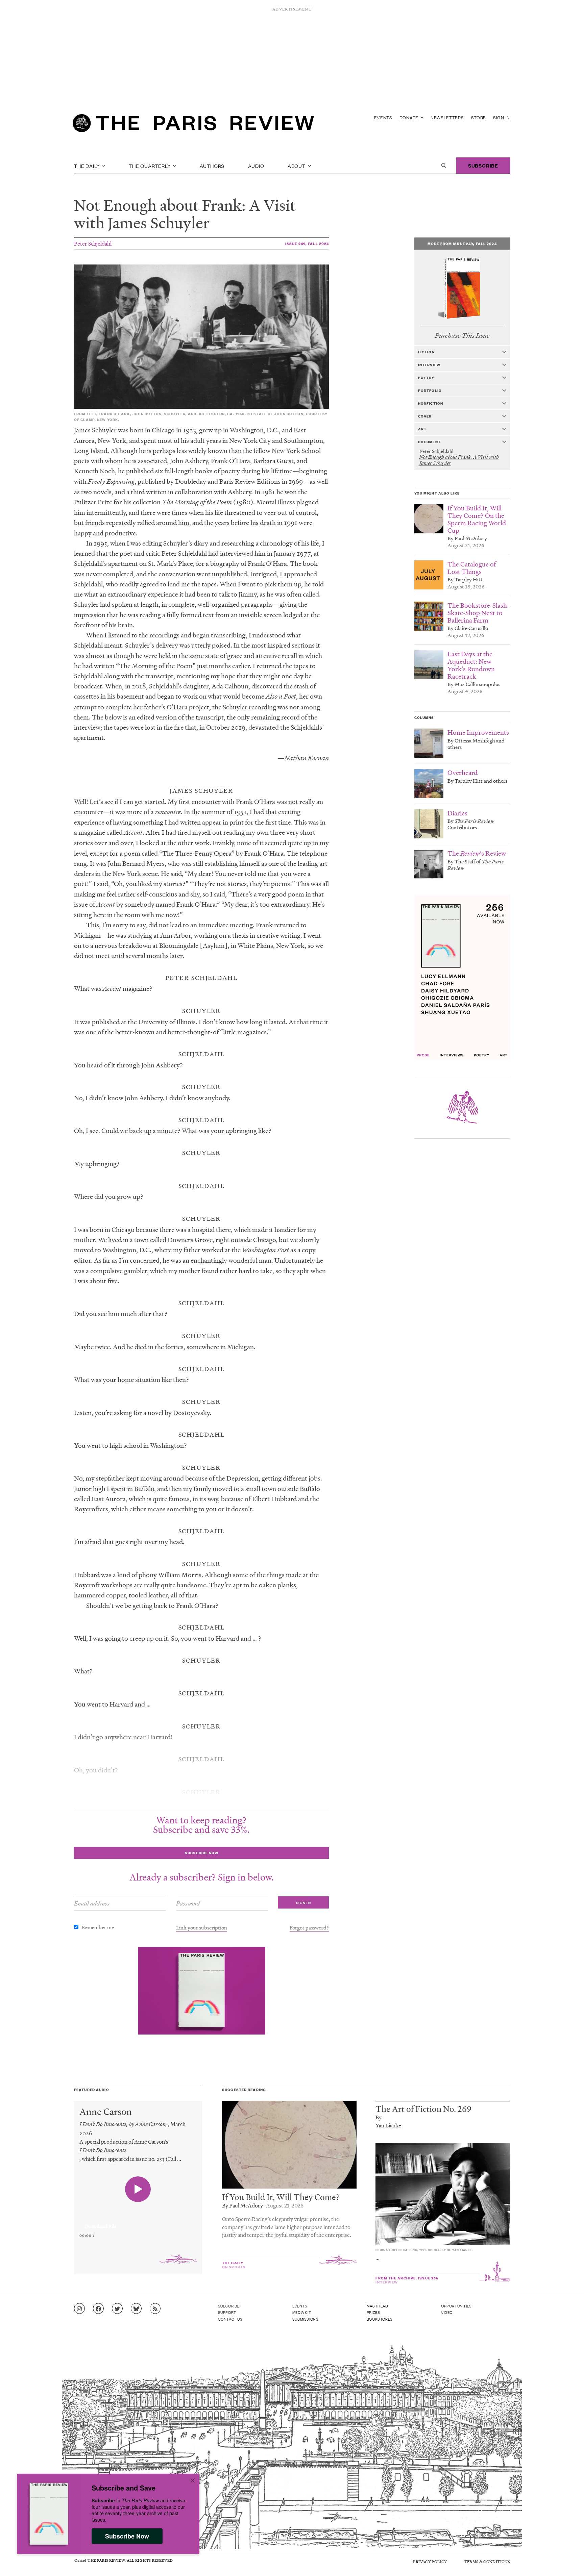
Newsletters (447, 117)
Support (227, 2312)
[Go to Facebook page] (98, 2309)
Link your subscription (202, 1927)
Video (447, 2312)
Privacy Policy (430, 2562)
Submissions (306, 2319)
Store (479, 117)
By (379, 2117)
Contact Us (230, 2319)
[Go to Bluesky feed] (136, 2309)
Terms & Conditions (487, 2562)
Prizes (373, 2312)
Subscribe (483, 165)
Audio (256, 166)
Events (383, 117)
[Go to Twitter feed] (117, 2309)
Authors (212, 166)
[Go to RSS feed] (155, 2309)
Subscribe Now (127, 2536)
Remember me (98, 1927)
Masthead (378, 2306)
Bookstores (380, 2319)
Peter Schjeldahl (93, 243)
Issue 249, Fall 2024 (307, 243)
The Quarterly (150, 166)
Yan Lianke (388, 2125)
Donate (410, 117)
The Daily (88, 166)
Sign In (502, 117)
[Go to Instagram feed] (79, 2309)
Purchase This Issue (462, 336)
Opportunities (456, 2306)
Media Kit (302, 2312)
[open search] (444, 166)
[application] (138, 2222)
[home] (193, 125)
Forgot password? (309, 1927)
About (297, 166)
